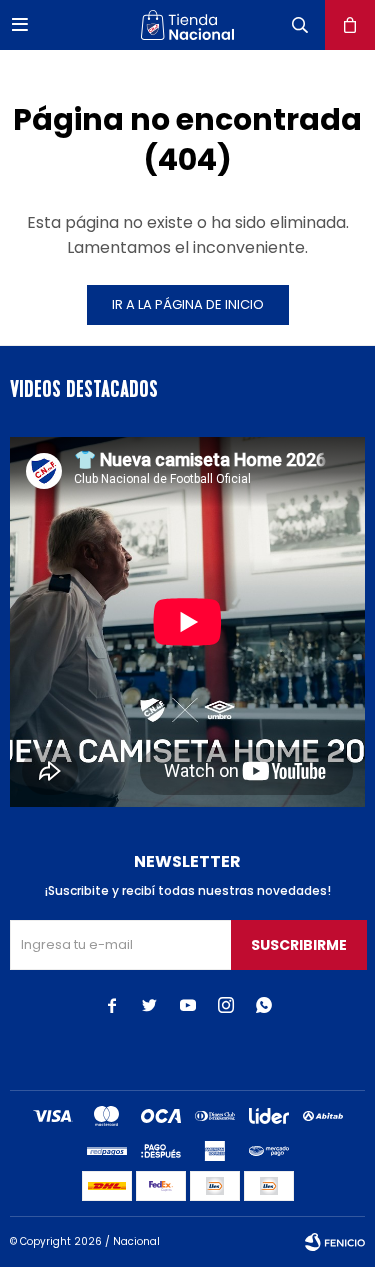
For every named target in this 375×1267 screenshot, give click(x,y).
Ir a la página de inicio (188, 304)
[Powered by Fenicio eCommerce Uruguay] (335, 1242)
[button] (300, 25)
